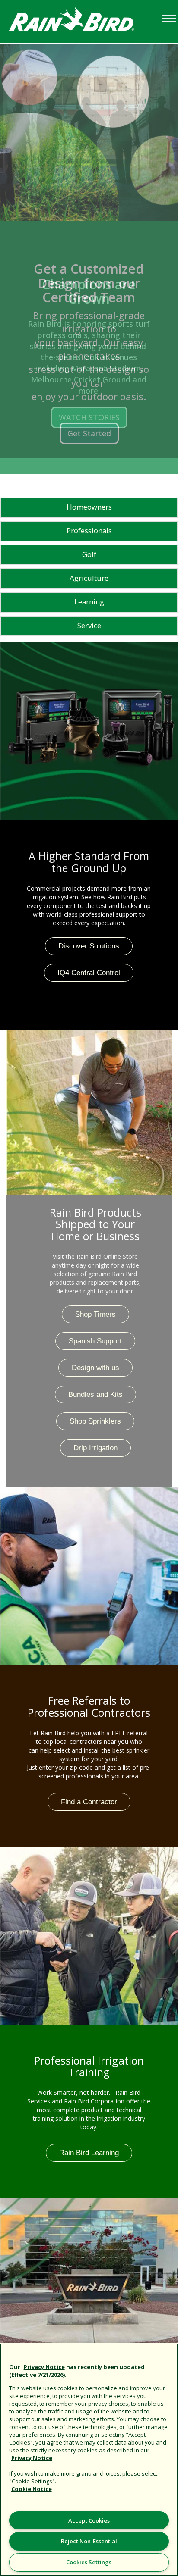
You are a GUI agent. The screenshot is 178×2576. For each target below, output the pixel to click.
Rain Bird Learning (89, 2153)
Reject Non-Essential (89, 2541)
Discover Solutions (89, 946)
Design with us (95, 1368)
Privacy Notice (44, 2367)
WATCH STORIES (89, 417)
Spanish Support (95, 1341)
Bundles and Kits (95, 1394)
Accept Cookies (89, 2520)
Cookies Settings (89, 2562)
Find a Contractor (89, 1802)
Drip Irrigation (95, 1448)
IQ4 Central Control (89, 973)
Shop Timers (95, 1314)
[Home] (80, 21)
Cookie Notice (32, 2489)
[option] (89, 251)
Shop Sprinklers (95, 1421)
